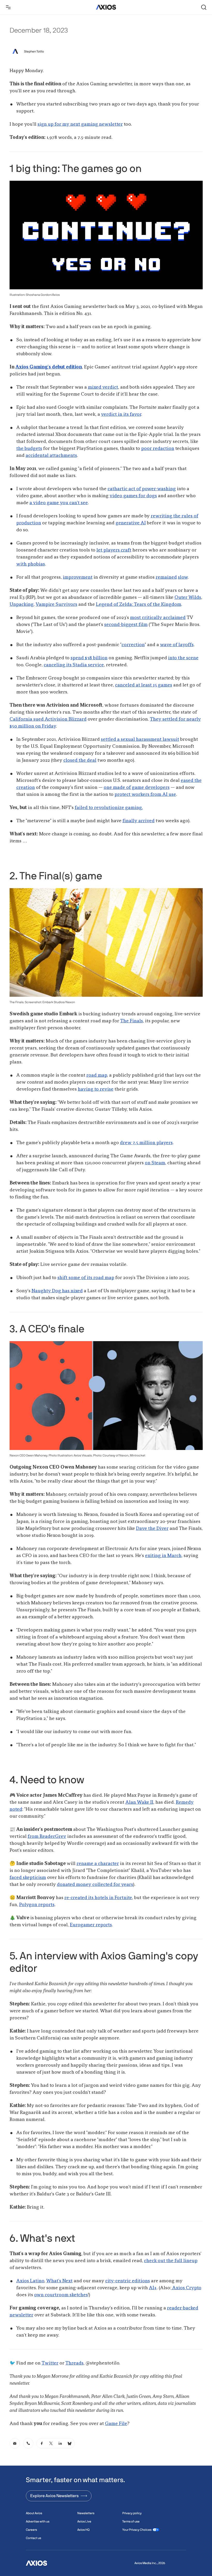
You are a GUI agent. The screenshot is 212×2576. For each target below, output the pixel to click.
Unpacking (22, 605)
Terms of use (131, 2521)
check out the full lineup (171, 2261)
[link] (15, 2443)
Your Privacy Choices (137, 2530)
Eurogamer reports (91, 1925)
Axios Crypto (186, 2288)
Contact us (33, 2538)
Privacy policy (132, 2513)
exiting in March (163, 1556)
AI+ (153, 2288)
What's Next (59, 2281)
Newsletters (86, 2513)
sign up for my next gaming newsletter (80, 124)
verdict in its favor (121, 414)
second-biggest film (126, 625)
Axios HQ (83, 2530)
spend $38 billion (89, 658)
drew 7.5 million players (146, 1143)
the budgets (29, 449)
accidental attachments (51, 456)
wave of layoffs (177, 645)
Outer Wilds (188, 598)
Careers (31, 2530)
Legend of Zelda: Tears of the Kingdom (139, 605)
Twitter (50, 2363)
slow (183, 577)
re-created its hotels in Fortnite (98, 1898)
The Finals (132, 1021)
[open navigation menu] (8, 7)
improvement (78, 577)
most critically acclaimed (158, 618)
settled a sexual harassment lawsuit (140, 739)
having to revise (96, 1089)
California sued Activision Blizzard (48, 719)
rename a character (98, 1864)
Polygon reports (37, 1905)
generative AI (131, 523)
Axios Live (84, 2521)
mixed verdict (103, 387)
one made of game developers (137, 788)
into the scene (183, 658)
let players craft (114, 550)
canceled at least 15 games (144, 685)
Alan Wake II (139, 1802)
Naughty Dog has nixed (57, 1291)
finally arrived (139, 821)
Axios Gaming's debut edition (49, 367)
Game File (116, 2424)
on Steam (155, 1163)
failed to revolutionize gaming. (109, 808)
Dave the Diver (152, 1529)
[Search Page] (204, 7)
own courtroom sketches (61, 2295)
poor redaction (158, 449)
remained (166, 577)
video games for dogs (133, 496)
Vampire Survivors (56, 605)
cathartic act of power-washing (142, 489)
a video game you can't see (59, 503)
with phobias (31, 564)
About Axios (34, 2513)
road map (97, 1075)
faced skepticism (28, 1878)
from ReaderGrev (47, 1837)
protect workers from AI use (145, 795)
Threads (74, 2363)
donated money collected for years (95, 1885)
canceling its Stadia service (74, 665)
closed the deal (80, 760)
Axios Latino (30, 2281)
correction (133, 645)
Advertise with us (38, 2521)
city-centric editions (128, 2281)
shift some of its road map (86, 1278)
